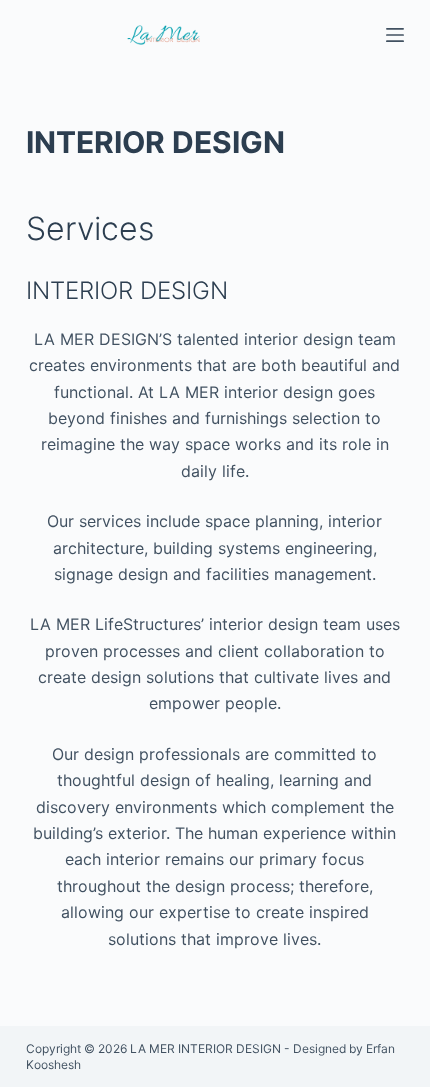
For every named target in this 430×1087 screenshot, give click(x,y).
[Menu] (395, 35)
